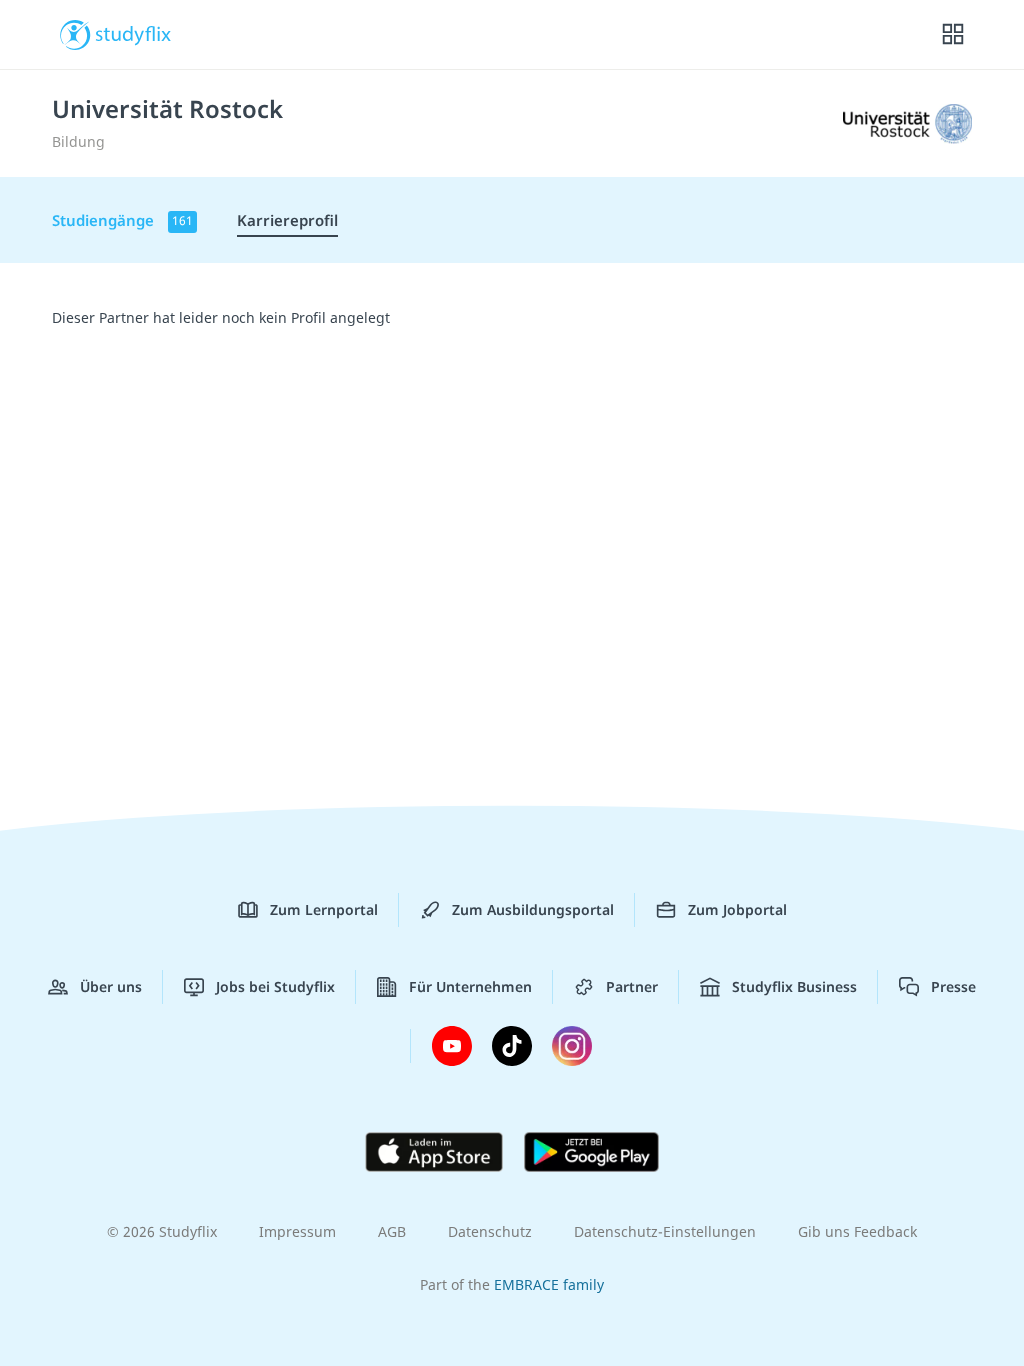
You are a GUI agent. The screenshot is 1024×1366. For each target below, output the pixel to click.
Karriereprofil (287, 220)
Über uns (111, 986)
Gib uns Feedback (857, 1231)
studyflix (133, 33)
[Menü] (953, 35)
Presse (953, 986)
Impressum (297, 1231)
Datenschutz (490, 1231)
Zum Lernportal (324, 909)
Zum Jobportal (737, 909)
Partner (632, 986)
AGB (392, 1231)
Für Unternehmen (470, 986)
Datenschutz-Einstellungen (665, 1231)
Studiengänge (122, 220)
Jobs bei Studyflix (275, 986)
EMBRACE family (549, 1284)
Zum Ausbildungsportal (533, 909)
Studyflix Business (794, 986)
